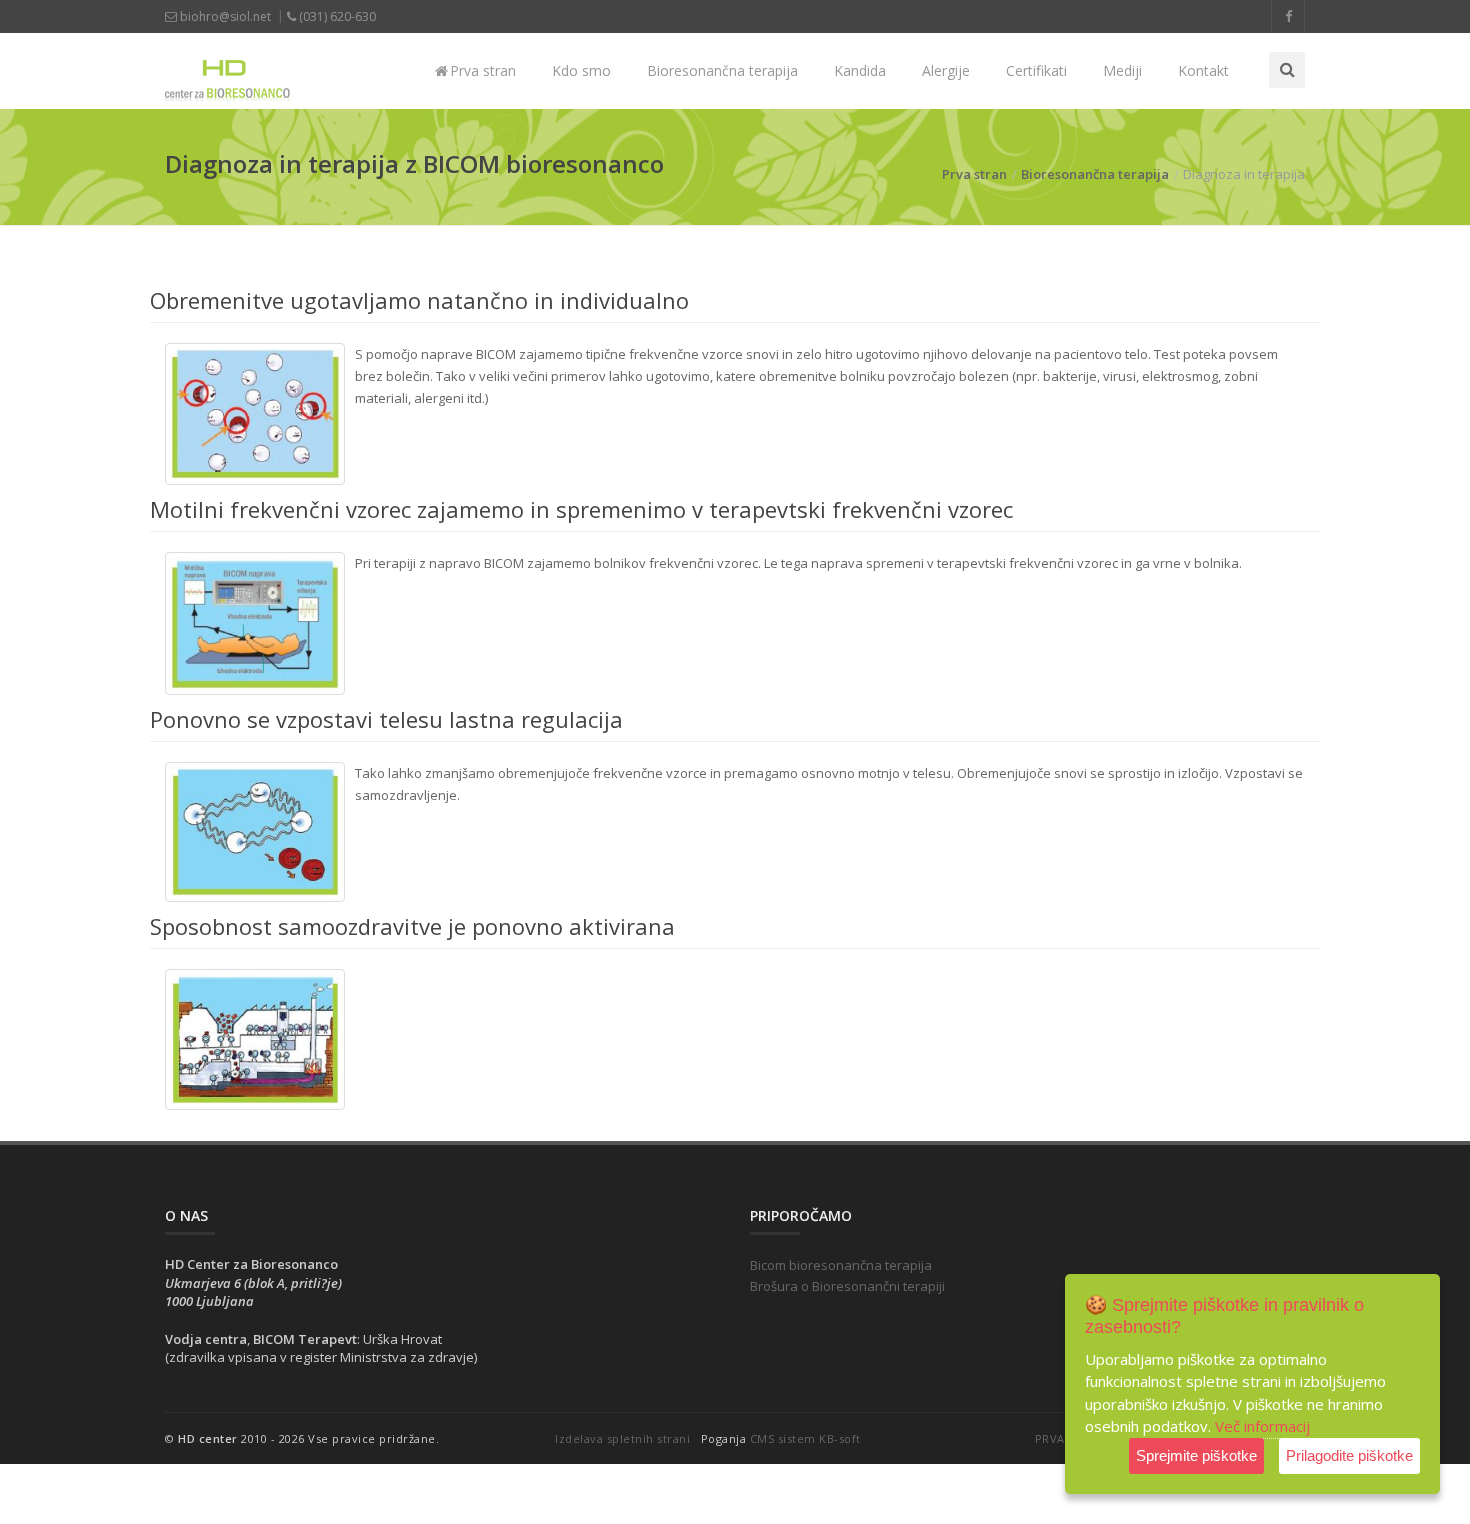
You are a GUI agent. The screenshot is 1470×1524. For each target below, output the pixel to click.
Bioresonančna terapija (722, 70)
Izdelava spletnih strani (622, 1438)
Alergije (946, 70)
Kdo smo (581, 70)
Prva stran (481, 70)
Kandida (860, 70)
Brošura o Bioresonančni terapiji (847, 1286)
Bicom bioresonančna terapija (841, 1265)
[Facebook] (1288, 16)
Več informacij (1262, 1426)
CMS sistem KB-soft (805, 1438)
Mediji (1122, 70)
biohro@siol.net (224, 16)
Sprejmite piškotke (1196, 1455)
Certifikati (1036, 70)
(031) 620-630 (336, 16)
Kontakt (1203, 70)
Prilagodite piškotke (1349, 1455)
